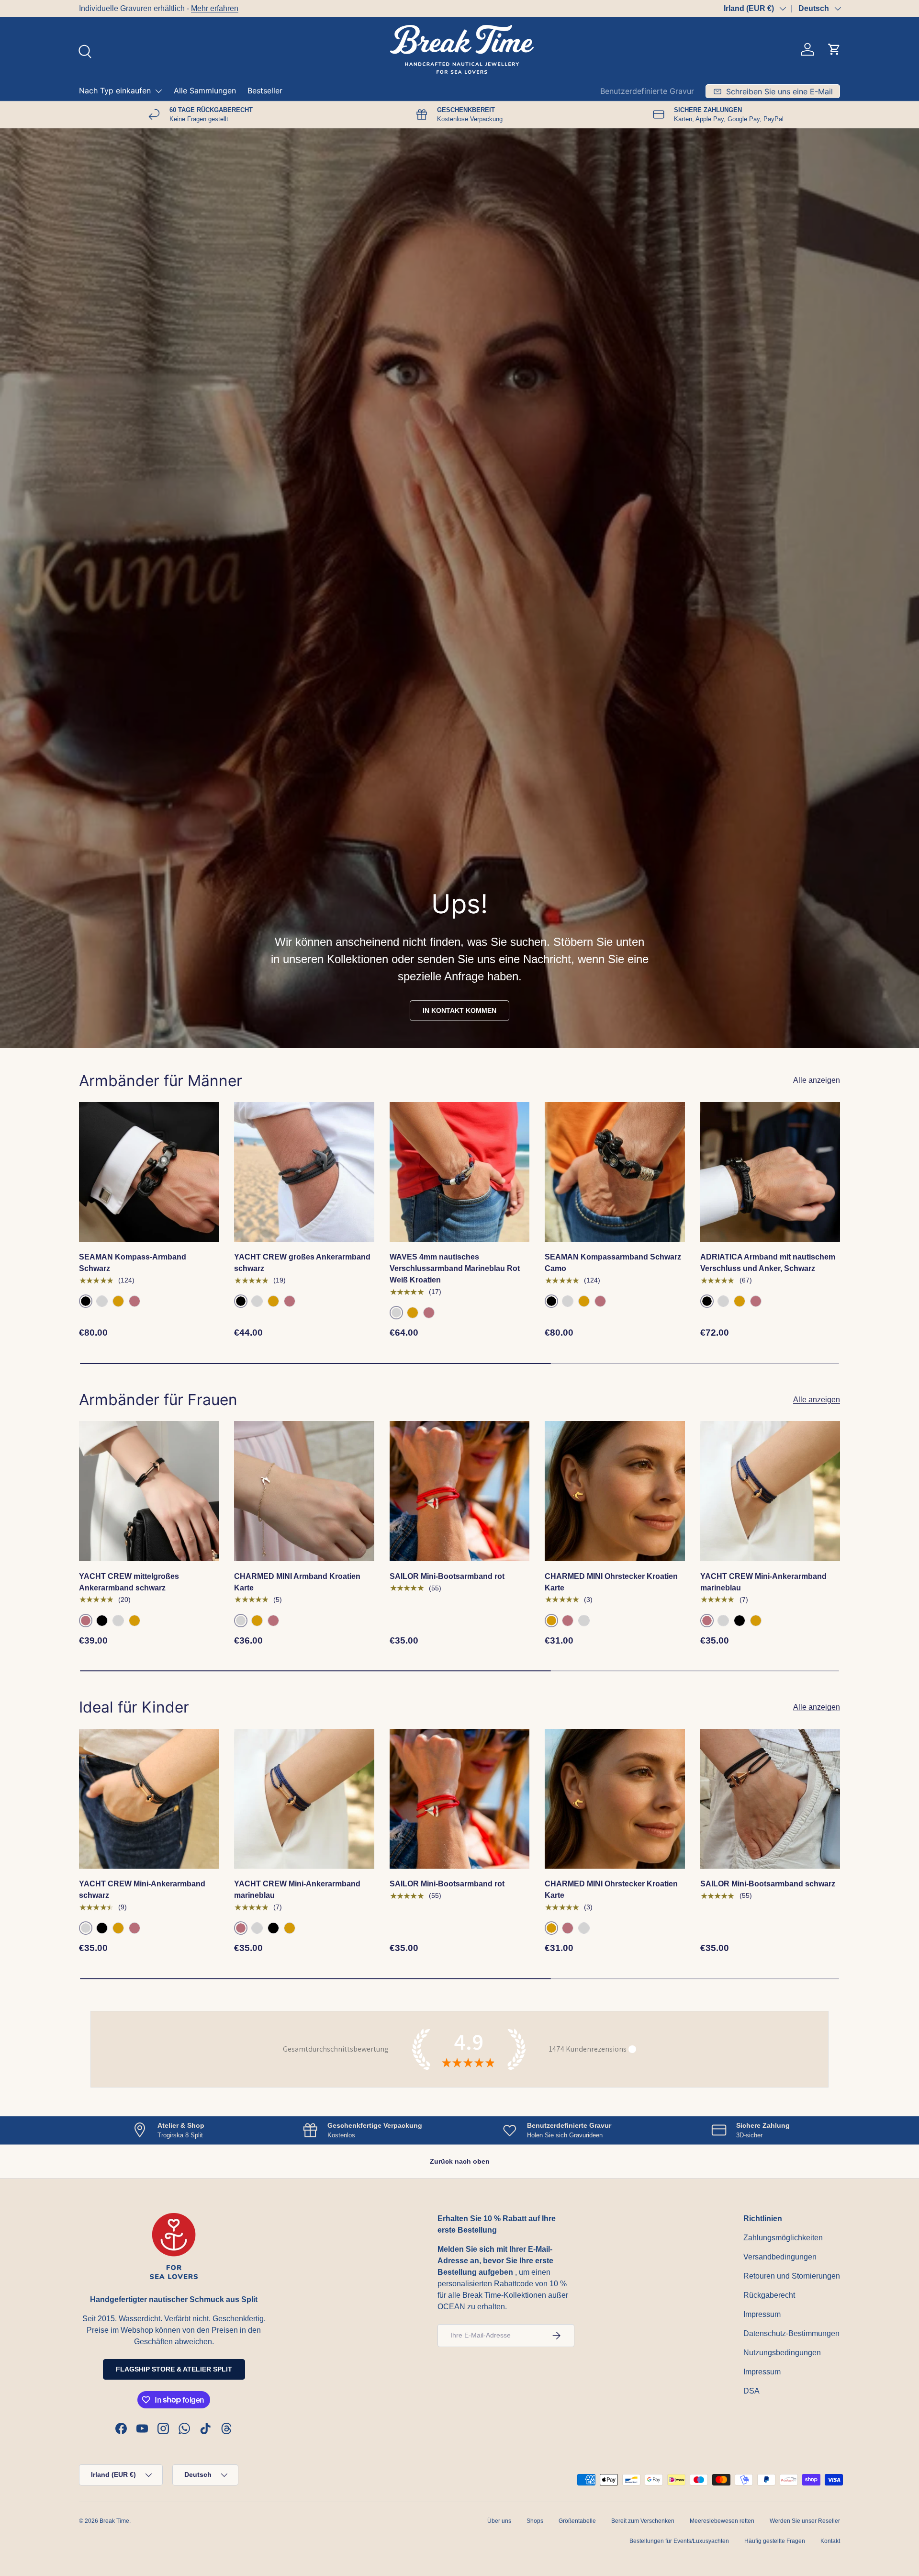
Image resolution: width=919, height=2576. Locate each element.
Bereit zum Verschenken (643, 2521)
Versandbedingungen (780, 2257)
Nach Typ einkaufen (115, 91)
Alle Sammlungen (205, 91)
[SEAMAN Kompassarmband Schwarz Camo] (615, 1172)
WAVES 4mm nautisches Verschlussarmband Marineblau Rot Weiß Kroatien (455, 1268)
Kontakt (830, 2541)
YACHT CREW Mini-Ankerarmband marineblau (763, 1582)
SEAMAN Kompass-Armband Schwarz (133, 1263)
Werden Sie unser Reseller (805, 2521)
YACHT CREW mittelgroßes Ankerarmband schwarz (129, 1582)
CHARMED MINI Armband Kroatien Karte (297, 1582)
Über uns (499, 2521)
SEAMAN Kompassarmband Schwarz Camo (613, 1263)
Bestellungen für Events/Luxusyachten (679, 2541)
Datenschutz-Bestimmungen (791, 2333)
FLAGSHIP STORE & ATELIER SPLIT (174, 2369)
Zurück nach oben (460, 2161)
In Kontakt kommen (459, 1010)
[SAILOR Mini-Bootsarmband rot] (459, 1491)
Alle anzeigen (817, 1080)
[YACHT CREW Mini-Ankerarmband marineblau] (770, 1491)
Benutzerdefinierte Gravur (647, 91)
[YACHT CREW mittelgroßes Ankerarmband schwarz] (149, 1491)
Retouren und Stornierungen (792, 2276)
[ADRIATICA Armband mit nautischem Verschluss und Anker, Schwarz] (770, 1172)
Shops (535, 2521)
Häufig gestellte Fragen (775, 2541)
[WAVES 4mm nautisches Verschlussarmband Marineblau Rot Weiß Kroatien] (459, 1172)
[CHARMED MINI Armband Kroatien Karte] (304, 1491)
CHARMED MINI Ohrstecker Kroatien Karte (611, 1582)
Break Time (114, 2521)
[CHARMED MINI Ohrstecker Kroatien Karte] (615, 1491)
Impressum (762, 2314)
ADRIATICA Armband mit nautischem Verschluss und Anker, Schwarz (768, 1263)
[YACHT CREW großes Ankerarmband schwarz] (304, 1172)
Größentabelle (577, 2521)
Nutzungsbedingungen (782, 2353)
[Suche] (84, 50)
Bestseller (265, 91)
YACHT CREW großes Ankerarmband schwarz (302, 1263)
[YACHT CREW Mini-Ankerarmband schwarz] (149, 1799)
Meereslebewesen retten (722, 2521)
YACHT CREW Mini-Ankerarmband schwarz (142, 1889)
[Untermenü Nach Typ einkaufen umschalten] (158, 91)
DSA (751, 2391)
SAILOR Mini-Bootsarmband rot (447, 1576)
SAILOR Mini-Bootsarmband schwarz (768, 1884)
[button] (834, 49)
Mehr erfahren (215, 8)
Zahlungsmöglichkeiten (783, 2238)
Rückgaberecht (769, 2295)
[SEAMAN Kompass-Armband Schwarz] (149, 1172)
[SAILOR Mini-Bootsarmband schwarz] (770, 1799)
